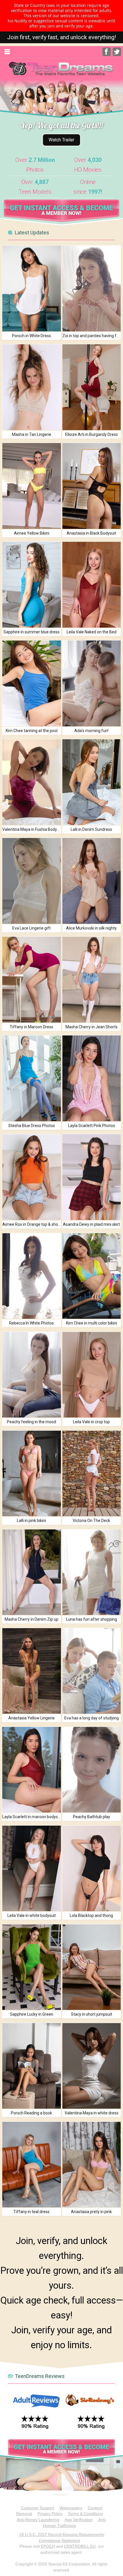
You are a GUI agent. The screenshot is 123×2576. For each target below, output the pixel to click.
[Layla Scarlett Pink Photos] (92, 1078)
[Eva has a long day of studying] (92, 1671)
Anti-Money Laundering (38, 2520)
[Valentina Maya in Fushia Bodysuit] (31, 782)
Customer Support (37, 2508)
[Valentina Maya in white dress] (92, 2066)
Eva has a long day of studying (92, 1718)
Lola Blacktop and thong (91, 1915)
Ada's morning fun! (91, 731)
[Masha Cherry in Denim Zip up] (31, 1572)
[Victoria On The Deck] (92, 1473)
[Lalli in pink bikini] (31, 1473)
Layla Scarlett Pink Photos (92, 1126)
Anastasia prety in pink (91, 2212)
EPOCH (48, 2546)
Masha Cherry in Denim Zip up (31, 1619)
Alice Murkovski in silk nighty (91, 928)
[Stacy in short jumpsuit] (92, 1967)
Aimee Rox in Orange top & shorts (33, 1224)
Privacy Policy (50, 2514)
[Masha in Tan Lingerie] (31, 387)
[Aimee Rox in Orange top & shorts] (31, 1177)
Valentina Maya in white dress (92, 2113)
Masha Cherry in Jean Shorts (92, 1027)
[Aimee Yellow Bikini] (31, 486)
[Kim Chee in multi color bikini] (92, 1276)
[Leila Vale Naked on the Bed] (92, 585)
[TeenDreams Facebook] (107, 55)
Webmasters (71, 2508)
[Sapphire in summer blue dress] (31, 585)
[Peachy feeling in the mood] (31, 1375)
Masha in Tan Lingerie (32, 434)
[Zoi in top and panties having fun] (92, 288)
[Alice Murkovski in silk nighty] (92, 881)
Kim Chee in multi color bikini (92, 1323)
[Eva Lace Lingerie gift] (31, 881)
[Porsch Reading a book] (31, 2066)
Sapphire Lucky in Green (32, 2014)
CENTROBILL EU (80, 2546)
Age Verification (79, 2520)
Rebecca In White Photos (31, 1323)
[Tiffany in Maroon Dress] (31, 979)
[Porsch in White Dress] (31, 288)
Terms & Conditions (85, 2514)
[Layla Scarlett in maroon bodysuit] (31, 1770)
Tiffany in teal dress (31, 2212)
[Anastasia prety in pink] (92, 2165)
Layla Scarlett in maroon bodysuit (32, 1817)
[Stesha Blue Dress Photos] (31, 1078)
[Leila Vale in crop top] (92, 1375)
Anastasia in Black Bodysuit (91, 533)
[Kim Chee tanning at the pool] (31, 683)
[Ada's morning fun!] (92, 683)
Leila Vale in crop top (91, 1422)
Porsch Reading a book (31, 2113)
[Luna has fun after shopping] (92, 1572)
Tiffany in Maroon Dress (31, 1027)
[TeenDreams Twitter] (117, 55)
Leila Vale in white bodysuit (32, 1915)
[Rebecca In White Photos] (31, 1276)
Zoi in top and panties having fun (92, 336)
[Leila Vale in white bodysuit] (31, 1868)
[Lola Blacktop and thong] (92, 1868)
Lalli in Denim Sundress (91, 829)
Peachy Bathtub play (92, 1817)
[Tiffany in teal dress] (31, 2165)
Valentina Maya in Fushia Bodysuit (33, 829)
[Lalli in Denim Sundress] (92, 782)
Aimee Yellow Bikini (32, 533)
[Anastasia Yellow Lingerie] (31, 1671)
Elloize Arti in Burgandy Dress (92, 434)
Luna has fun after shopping (92, 1619)
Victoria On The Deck (91, 1521)
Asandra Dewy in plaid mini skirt (91, 1224)
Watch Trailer (61, 140)
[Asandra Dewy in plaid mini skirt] (92, 1177)
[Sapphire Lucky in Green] (31, 1967)
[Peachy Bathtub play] (92, 1770)
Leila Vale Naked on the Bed (92, 632)
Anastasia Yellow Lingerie (31, 1718)
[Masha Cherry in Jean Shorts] (92, 979)
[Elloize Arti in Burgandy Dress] (92, 387)
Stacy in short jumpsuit (92, 2014)
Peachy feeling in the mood (31, 1422)
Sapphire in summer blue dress (31, 632)
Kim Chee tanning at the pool (32, 731)
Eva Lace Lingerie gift (31, 928)
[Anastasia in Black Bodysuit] (92, 486)
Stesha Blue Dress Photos (32, 1126)
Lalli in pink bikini (31, 1521)
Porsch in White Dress (31, 336)
